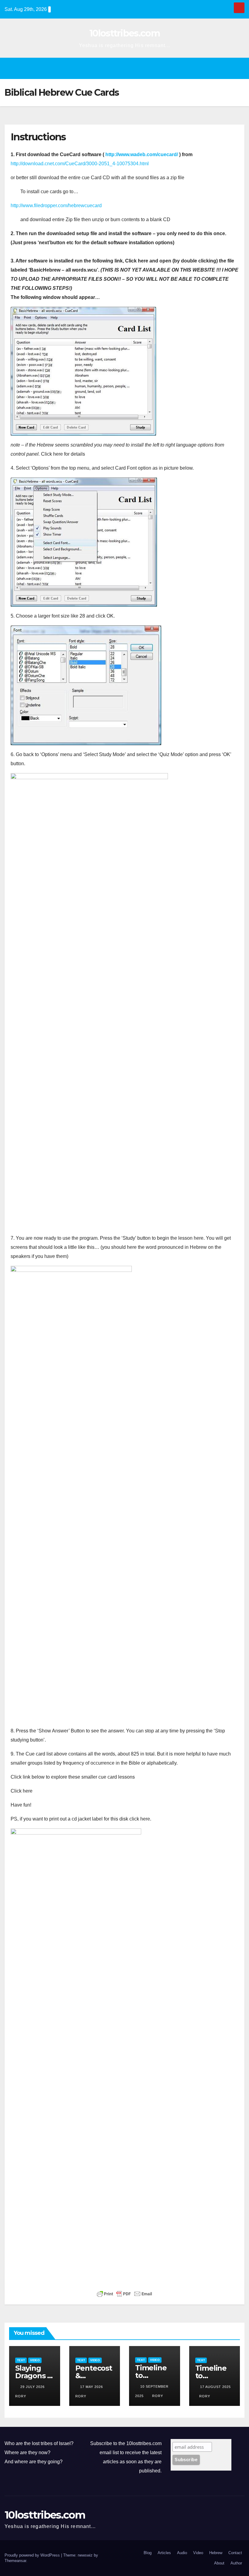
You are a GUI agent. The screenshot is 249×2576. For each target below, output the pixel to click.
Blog (148, 2553)
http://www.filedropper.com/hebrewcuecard (56, 206)
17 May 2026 (92, 2387)
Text (21, 2360)
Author (236, 2563)
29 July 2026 (33, 2387)
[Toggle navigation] (237, 68)
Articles (164, 2553)
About (219, 2563)
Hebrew (216, 2553)
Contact (235, 2553)
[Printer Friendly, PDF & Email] (124, 2294)
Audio (182, 2553)
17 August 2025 (215, 2387)
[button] (120, 68)
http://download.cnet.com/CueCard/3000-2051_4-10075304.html (80, 164)
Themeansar (15, 2561)
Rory (158, 2396)
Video (35, 2360)
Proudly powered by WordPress (33, 2555)
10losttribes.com (124, 33)
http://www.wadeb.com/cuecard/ (142, 154)
